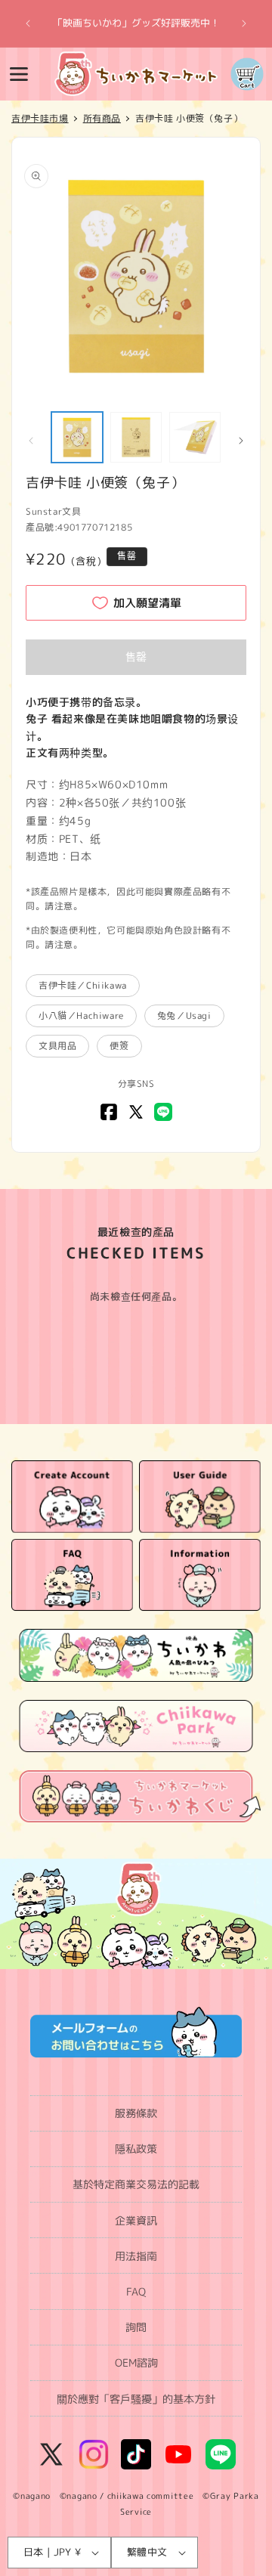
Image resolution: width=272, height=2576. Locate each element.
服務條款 (136, 2113)
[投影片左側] (31, 441)
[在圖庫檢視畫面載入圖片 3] (195, 438)
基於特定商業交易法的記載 (136, 2184)
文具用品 (57, 1046)
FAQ (136, 2291)
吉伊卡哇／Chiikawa (83, 985)
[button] (19, 74)
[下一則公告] (244, 23)
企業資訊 (136, 2220)
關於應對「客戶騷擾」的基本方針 (136, 2399)
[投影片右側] (241, 441)
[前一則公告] (28, 23)
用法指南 (136, 2256)
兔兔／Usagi (184, 1016)
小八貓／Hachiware (81, 1016)
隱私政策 (136, 2149)
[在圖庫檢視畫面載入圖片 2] (136, 438)
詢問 (136, 2327)
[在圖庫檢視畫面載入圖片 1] (77, 438)
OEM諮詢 (136, 2362)
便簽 (119, 1046)
